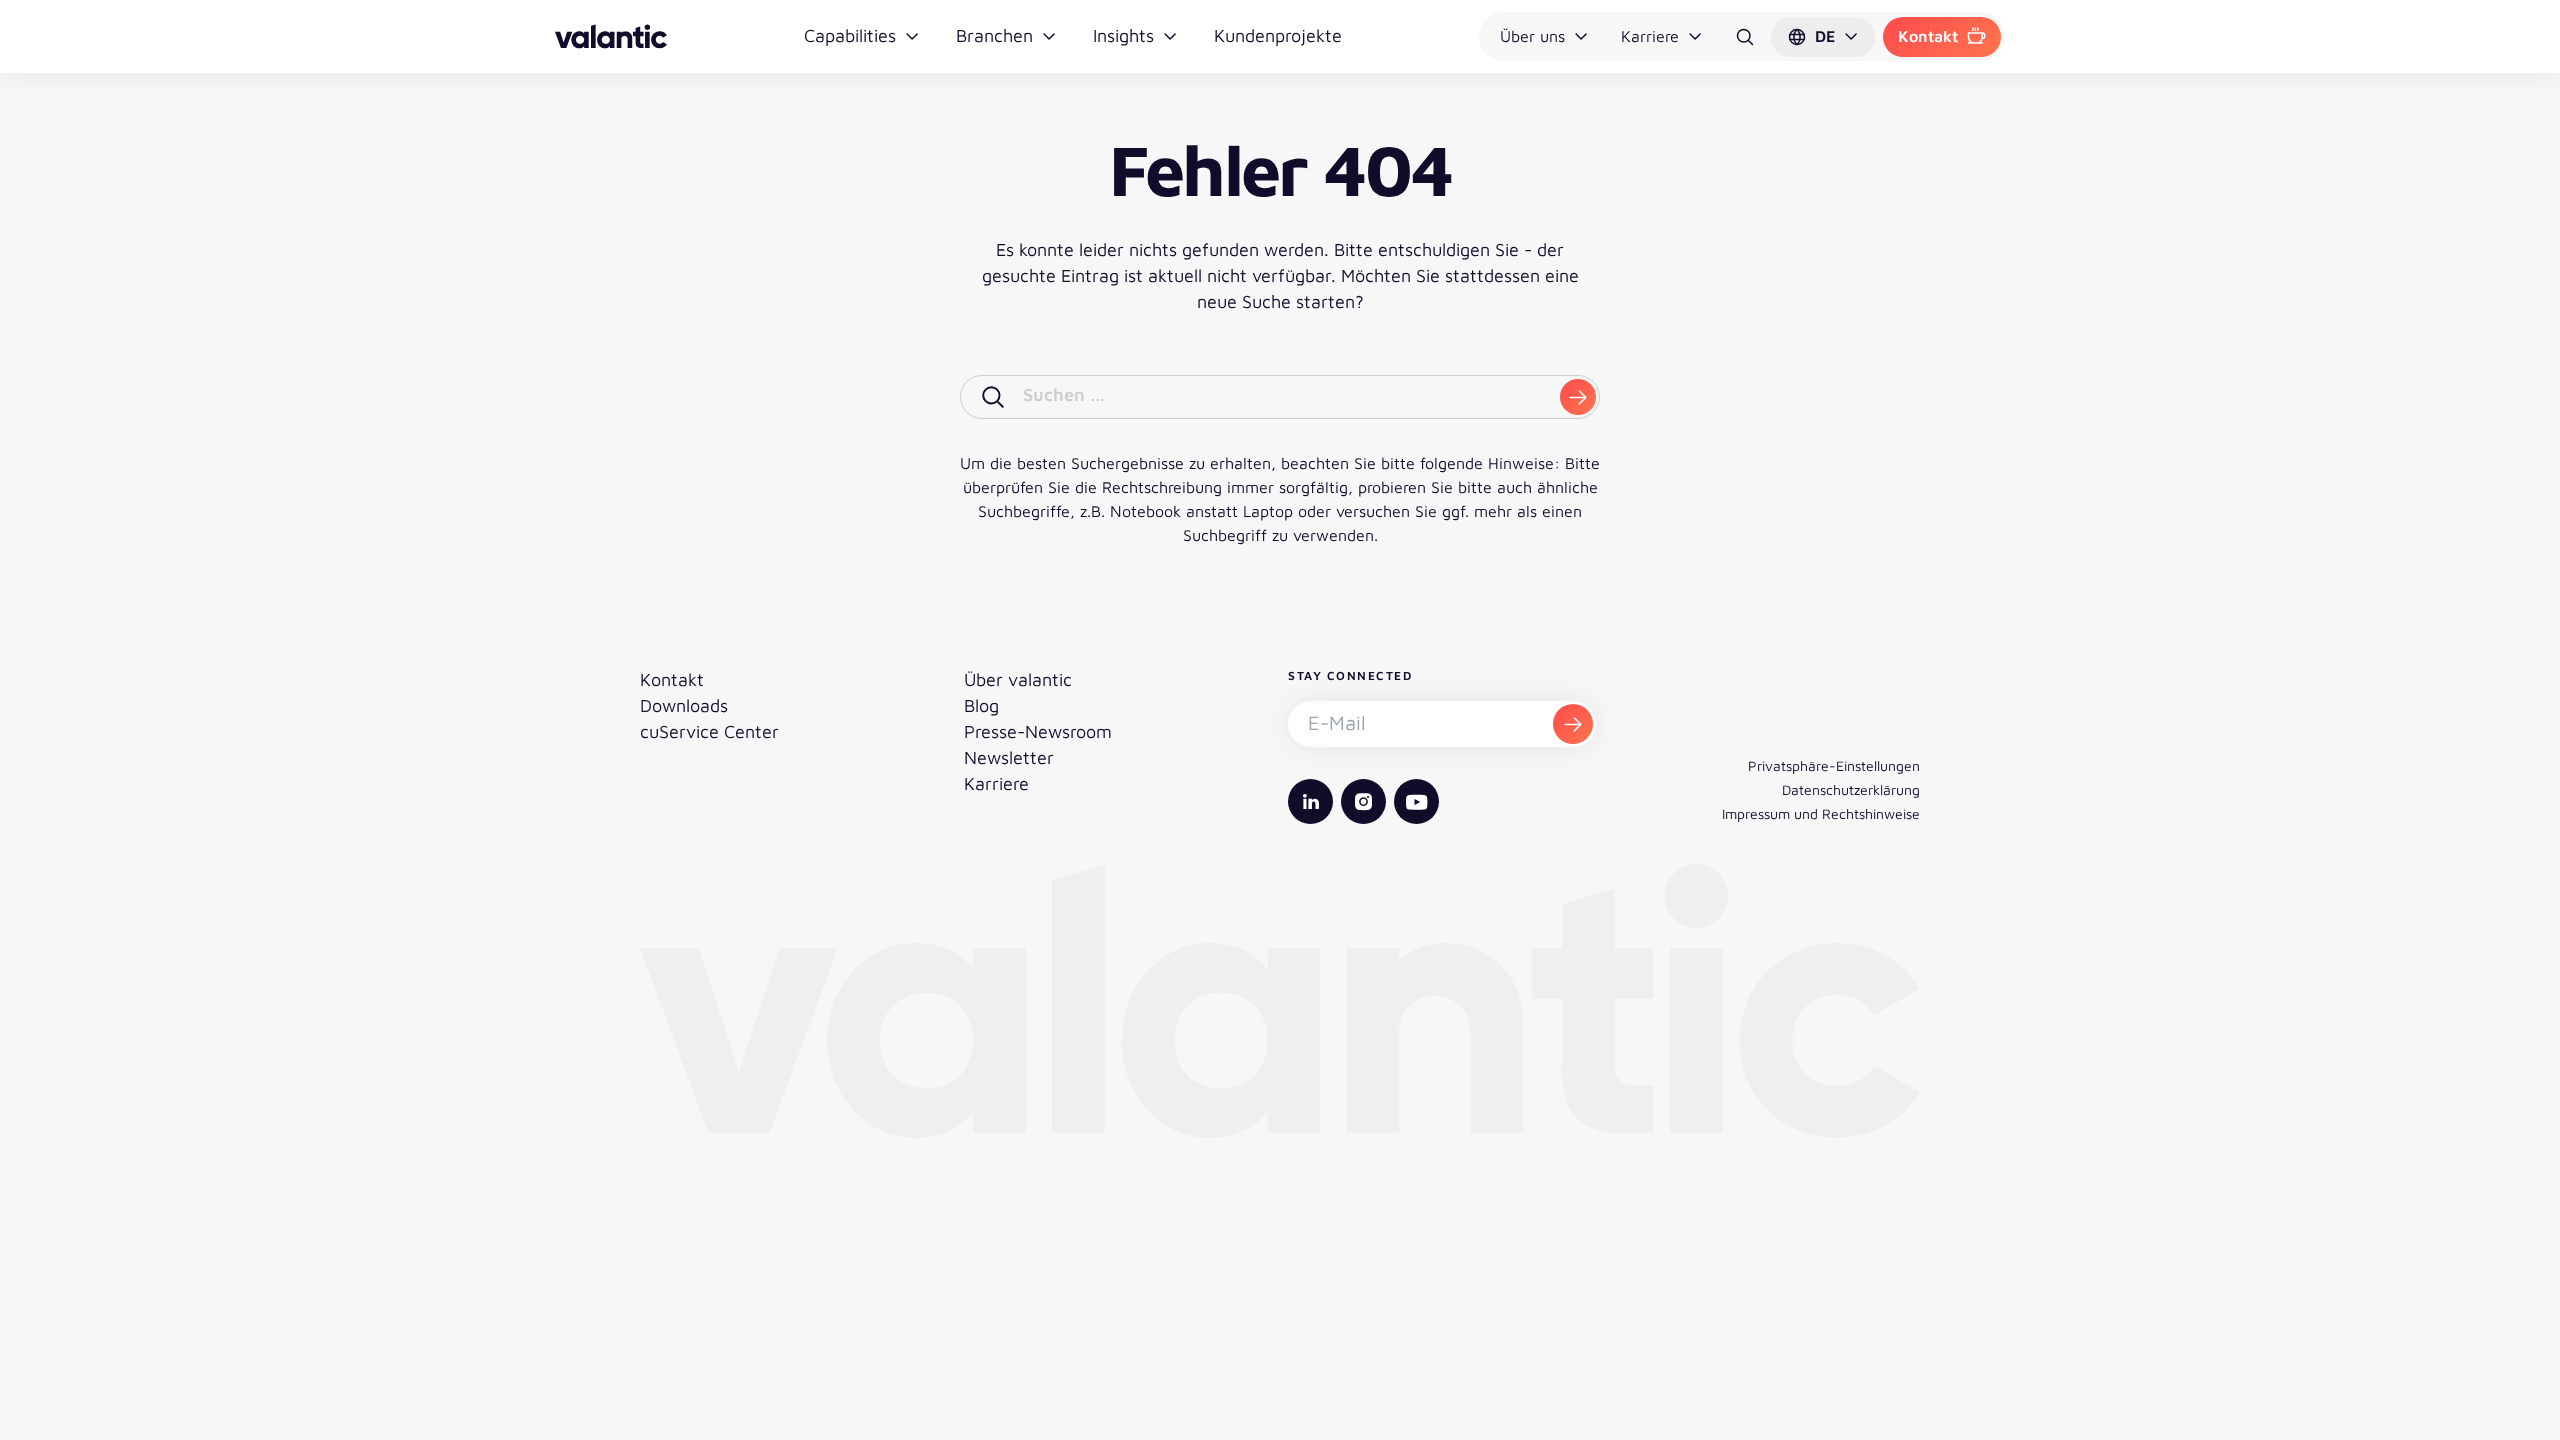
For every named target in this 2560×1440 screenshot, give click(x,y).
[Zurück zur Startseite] (611, 36)
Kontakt (1928, 36)
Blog (981, 705)
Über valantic (1018, 679)
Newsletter (1009, 757)
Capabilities (850, 35)
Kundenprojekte (1278, 35)
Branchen (994, 35)
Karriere (1650, 36)
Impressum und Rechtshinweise (1821, 813)
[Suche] (1745, 37)
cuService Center (709, 731)
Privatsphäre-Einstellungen (1834, 765)
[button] (1823, 37)
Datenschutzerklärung (1851, 789)
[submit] (1578, 397)
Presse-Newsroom (1038, 731)
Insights (1123, 35)
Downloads (684, 705)
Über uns (1532, 36)
